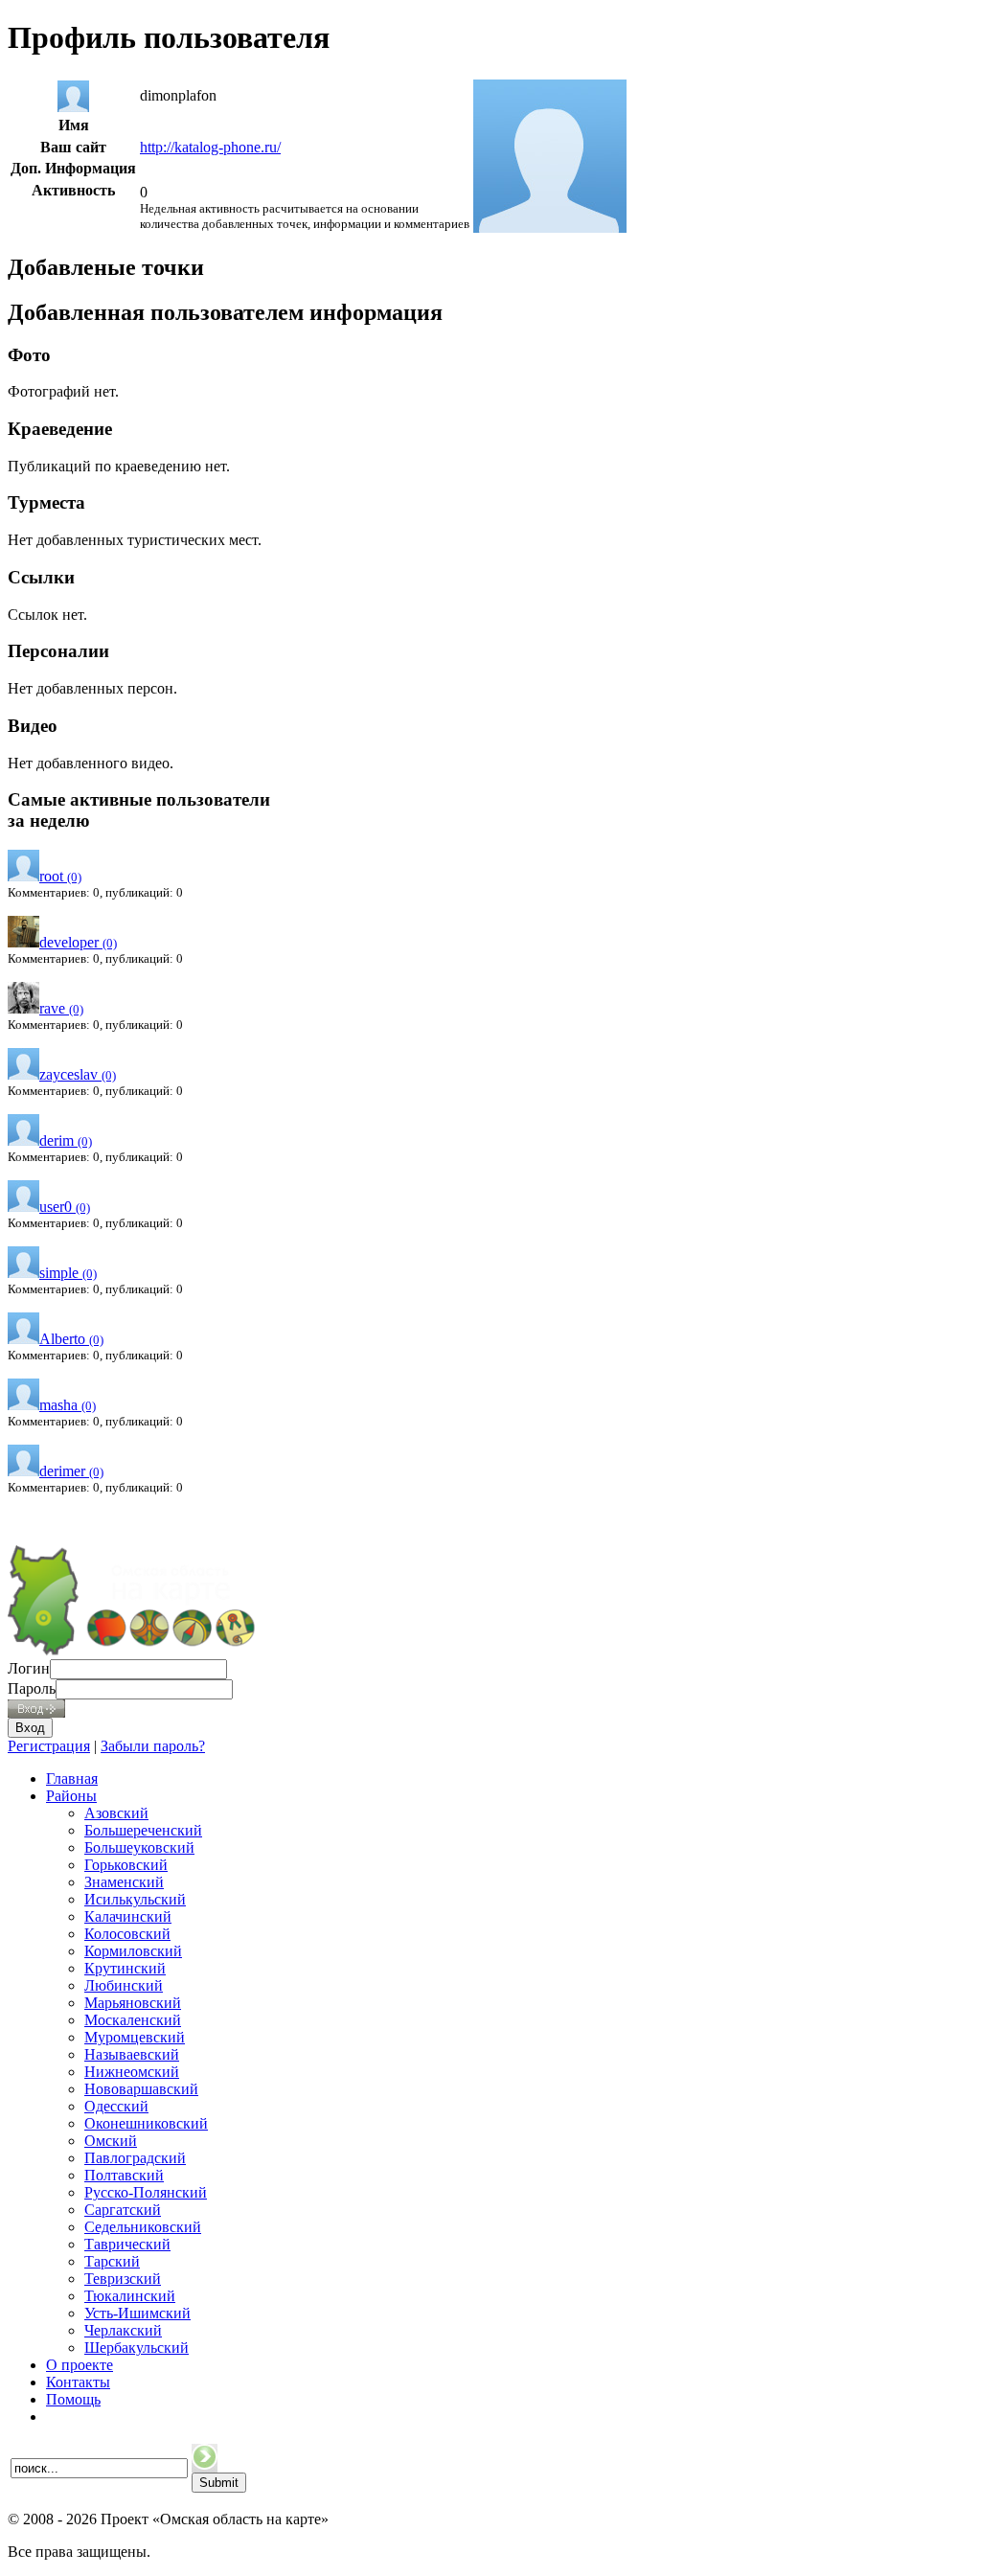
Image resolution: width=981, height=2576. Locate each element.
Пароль (32, 1688)
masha (68, 1405)
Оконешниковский (146, 2123)
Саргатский (123, 2210)
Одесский (116, 2106)
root (60, 876)
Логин (29, 1668)
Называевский (132, 2054)
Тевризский (123, 2279)
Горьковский (126, 1865)
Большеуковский (139, 1847)
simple (68, 1273)
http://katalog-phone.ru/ (210, 147)
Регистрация (49, 1746)
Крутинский (125, 1968)
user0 (65, 1207)
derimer (71, 1471)
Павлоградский (135, 2158)
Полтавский (124, 2175)
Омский (111, 2141)
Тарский (112, 2261)
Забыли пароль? (153, 1746)
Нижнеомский (132, 2072)
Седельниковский (143, 2227)
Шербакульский (137, 2348)
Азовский (116, 1813)
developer (78, 942)
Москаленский (133, 2020)
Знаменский (124, 1882)
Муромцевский (135, 2037)
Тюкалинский (130, 2296)
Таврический (127, 2244)
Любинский (124, 1985)
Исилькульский (135, 1899)
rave (61, 1008)
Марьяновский (133, 2003)
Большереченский (143, 1830)
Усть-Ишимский (137, 2313)
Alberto (71, 1339)
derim (66, 1140)
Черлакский (123, 2330)
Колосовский (127, 1934)
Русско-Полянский (146, 2192)
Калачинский (128, 1916)
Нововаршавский (141, 2089)
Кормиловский (133, 1951)
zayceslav (78, 1074)
